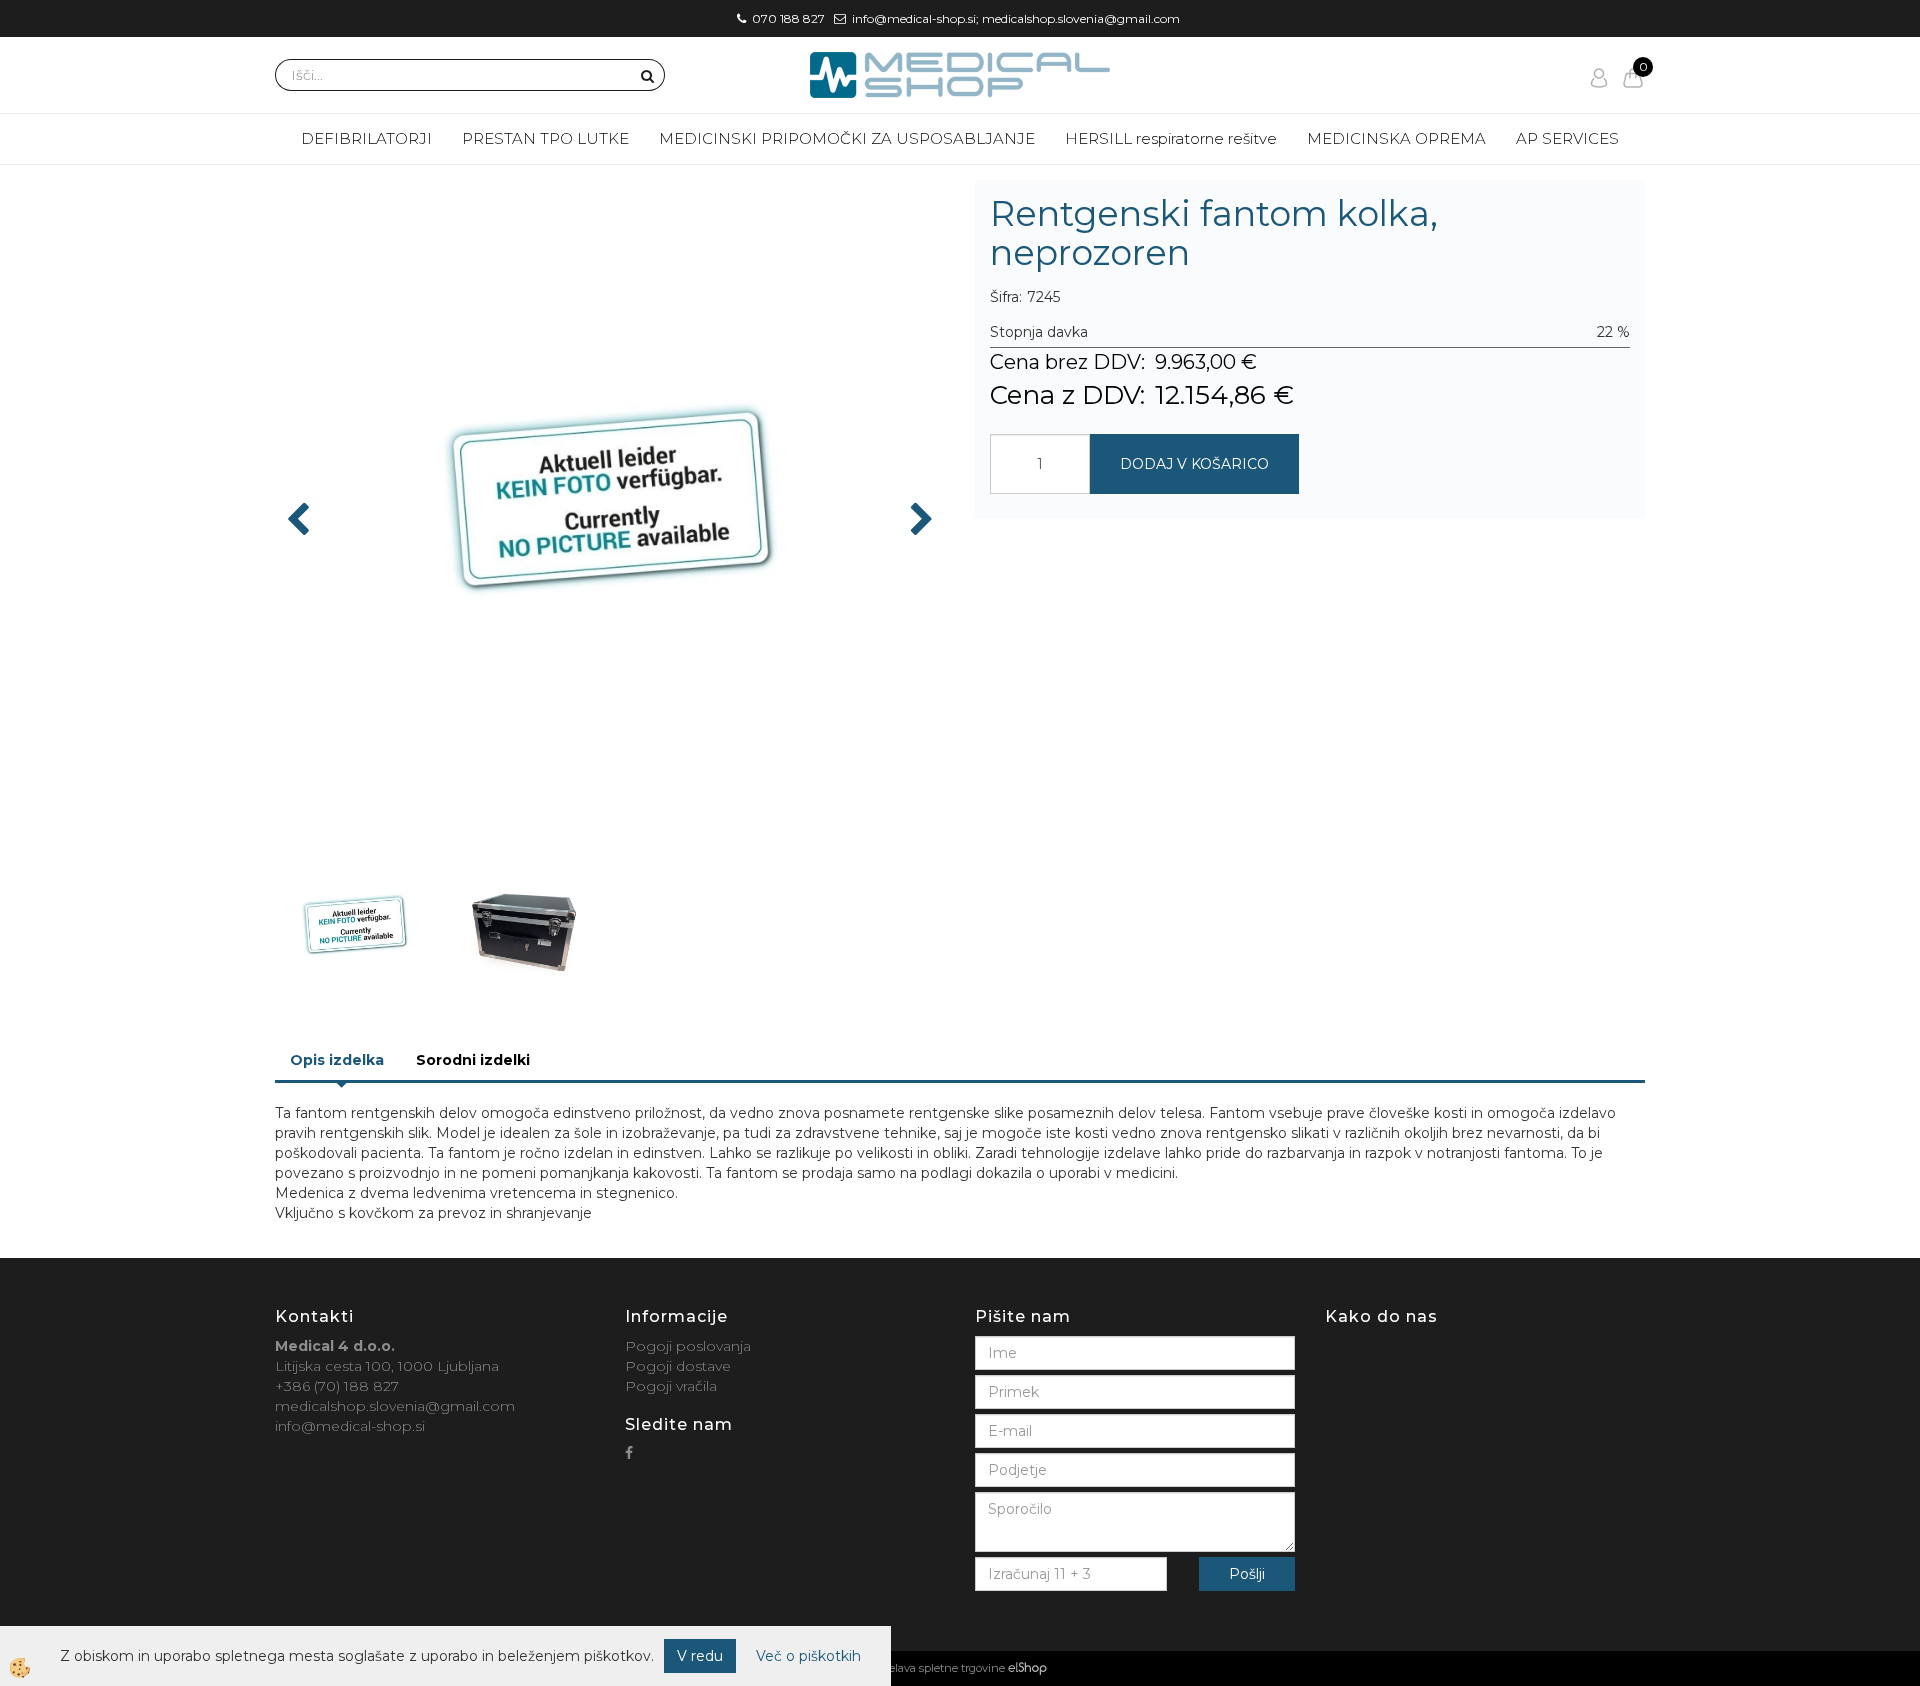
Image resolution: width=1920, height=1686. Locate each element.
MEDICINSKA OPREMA (1396, 138)
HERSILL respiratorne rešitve (1171, 138)
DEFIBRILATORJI (366, 138)
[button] (919, 521)
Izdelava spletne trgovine (939, 1668)
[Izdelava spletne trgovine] (1027, 1668)
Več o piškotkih (808, 1656)
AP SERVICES (1567, 138)
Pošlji (1247, 1574)
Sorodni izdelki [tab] (473, 1060)
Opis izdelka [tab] (337, 1060)
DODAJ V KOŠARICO (1194, 464)
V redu (700, 1656)
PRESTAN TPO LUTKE (545, 138)
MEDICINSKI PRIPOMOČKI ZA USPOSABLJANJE (847, 138)
